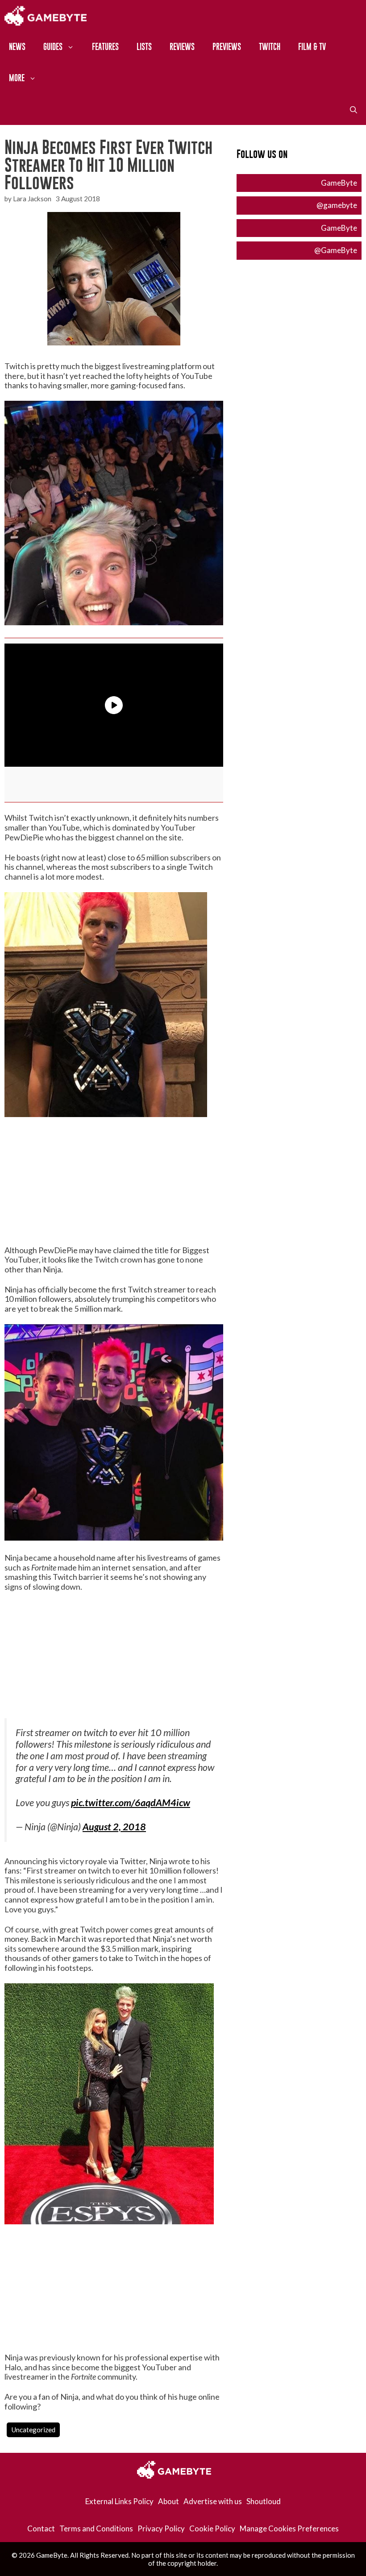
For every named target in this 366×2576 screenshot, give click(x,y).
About (168, 2501)
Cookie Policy (212, 2528)
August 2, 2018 (114, 1827)
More (17, 78)
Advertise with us (213, 2501)
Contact (41, 2528)
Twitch (270, 47)
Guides (53, 47)
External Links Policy (119, 2501)
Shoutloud (264, 2501)
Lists (144, 47)
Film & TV (312, 47)
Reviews (182, 47)
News (17, 47)
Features (105, 47)
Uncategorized (33, 2430)
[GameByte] (46, 16)
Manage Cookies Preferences (289, 2528)
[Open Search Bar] (354, 109)
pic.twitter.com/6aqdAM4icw (131, 1803)
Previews (227, 47)
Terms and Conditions (96, 2528)
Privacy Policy (161, 2528)
